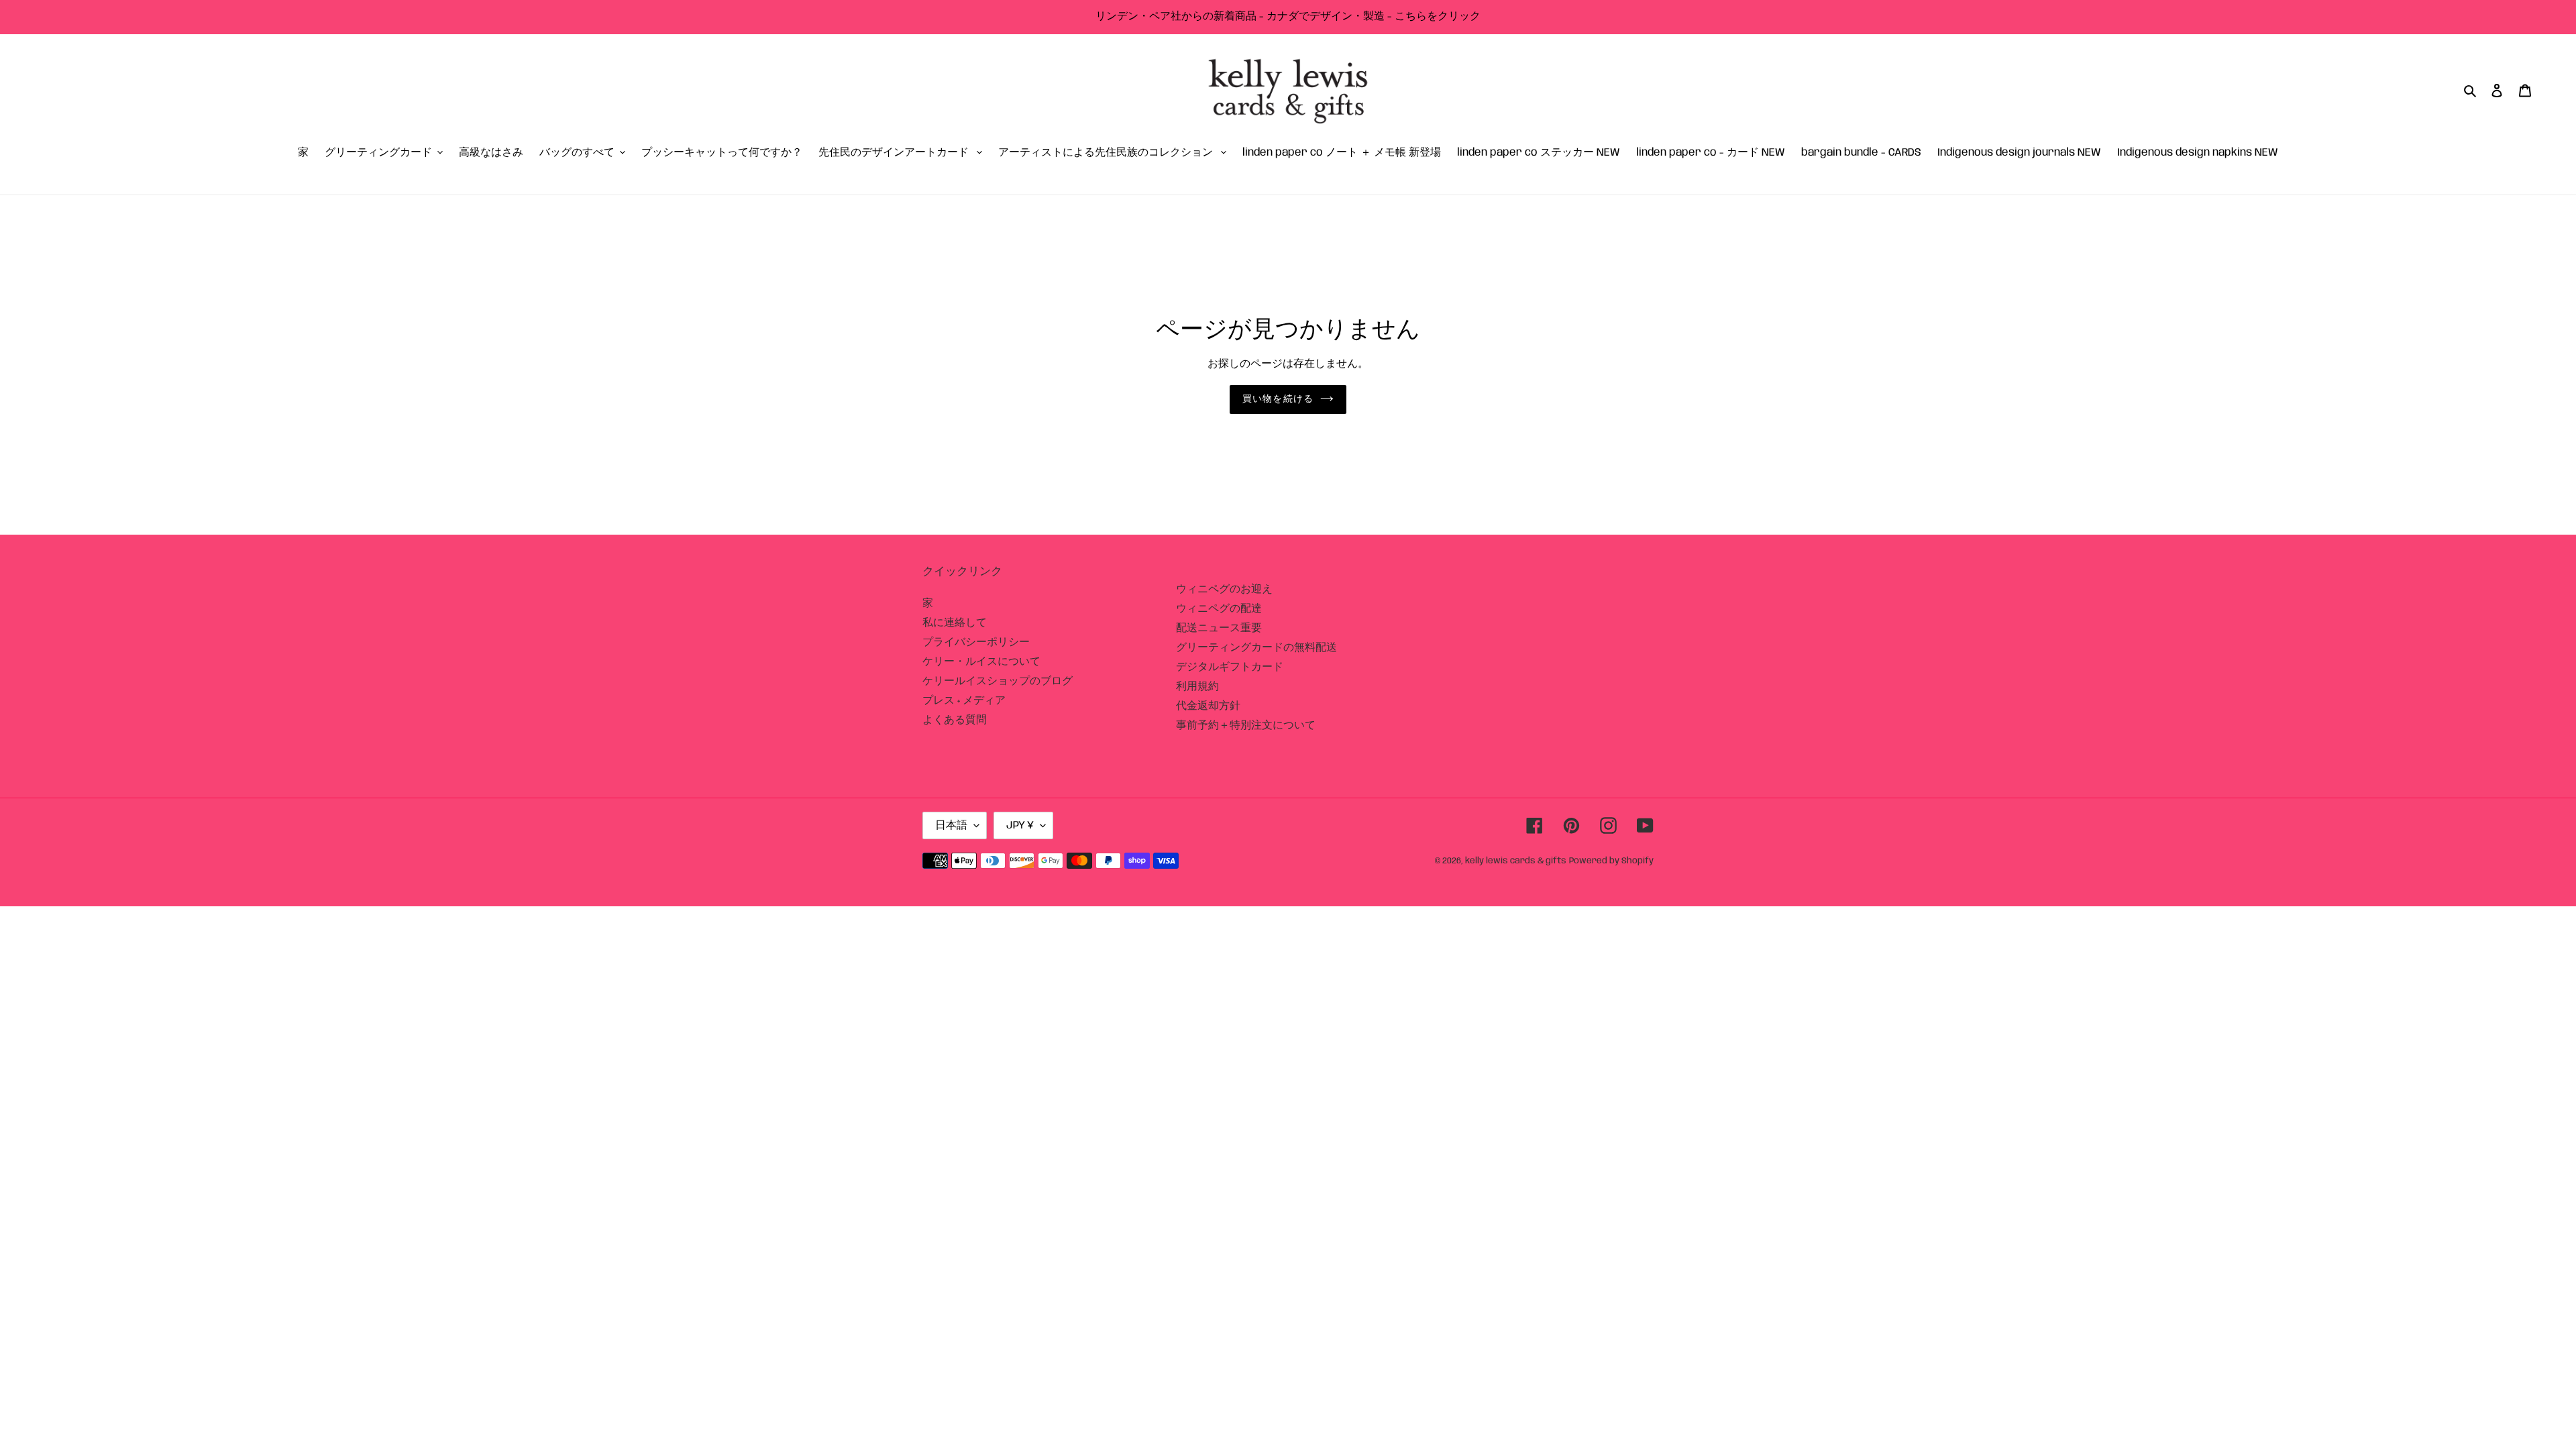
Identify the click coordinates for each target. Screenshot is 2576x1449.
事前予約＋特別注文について (1246, 726)
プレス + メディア (964, 701)
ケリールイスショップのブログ (998, 681)
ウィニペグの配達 (1219, 609)
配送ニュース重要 (1219, 628)
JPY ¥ (1020, 825)
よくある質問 (955, 720)
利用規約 (1197, 687)
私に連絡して (955, 623)
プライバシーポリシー (976, 642)
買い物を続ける (1278, 399)
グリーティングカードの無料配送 (1256, 648)
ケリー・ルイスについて (981, 662)
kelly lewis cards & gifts (1516, 861)
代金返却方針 (1208, 706)
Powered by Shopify (1611, 861)
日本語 (951, 825)
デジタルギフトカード (1230, 667)
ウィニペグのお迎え (1224, 589)
